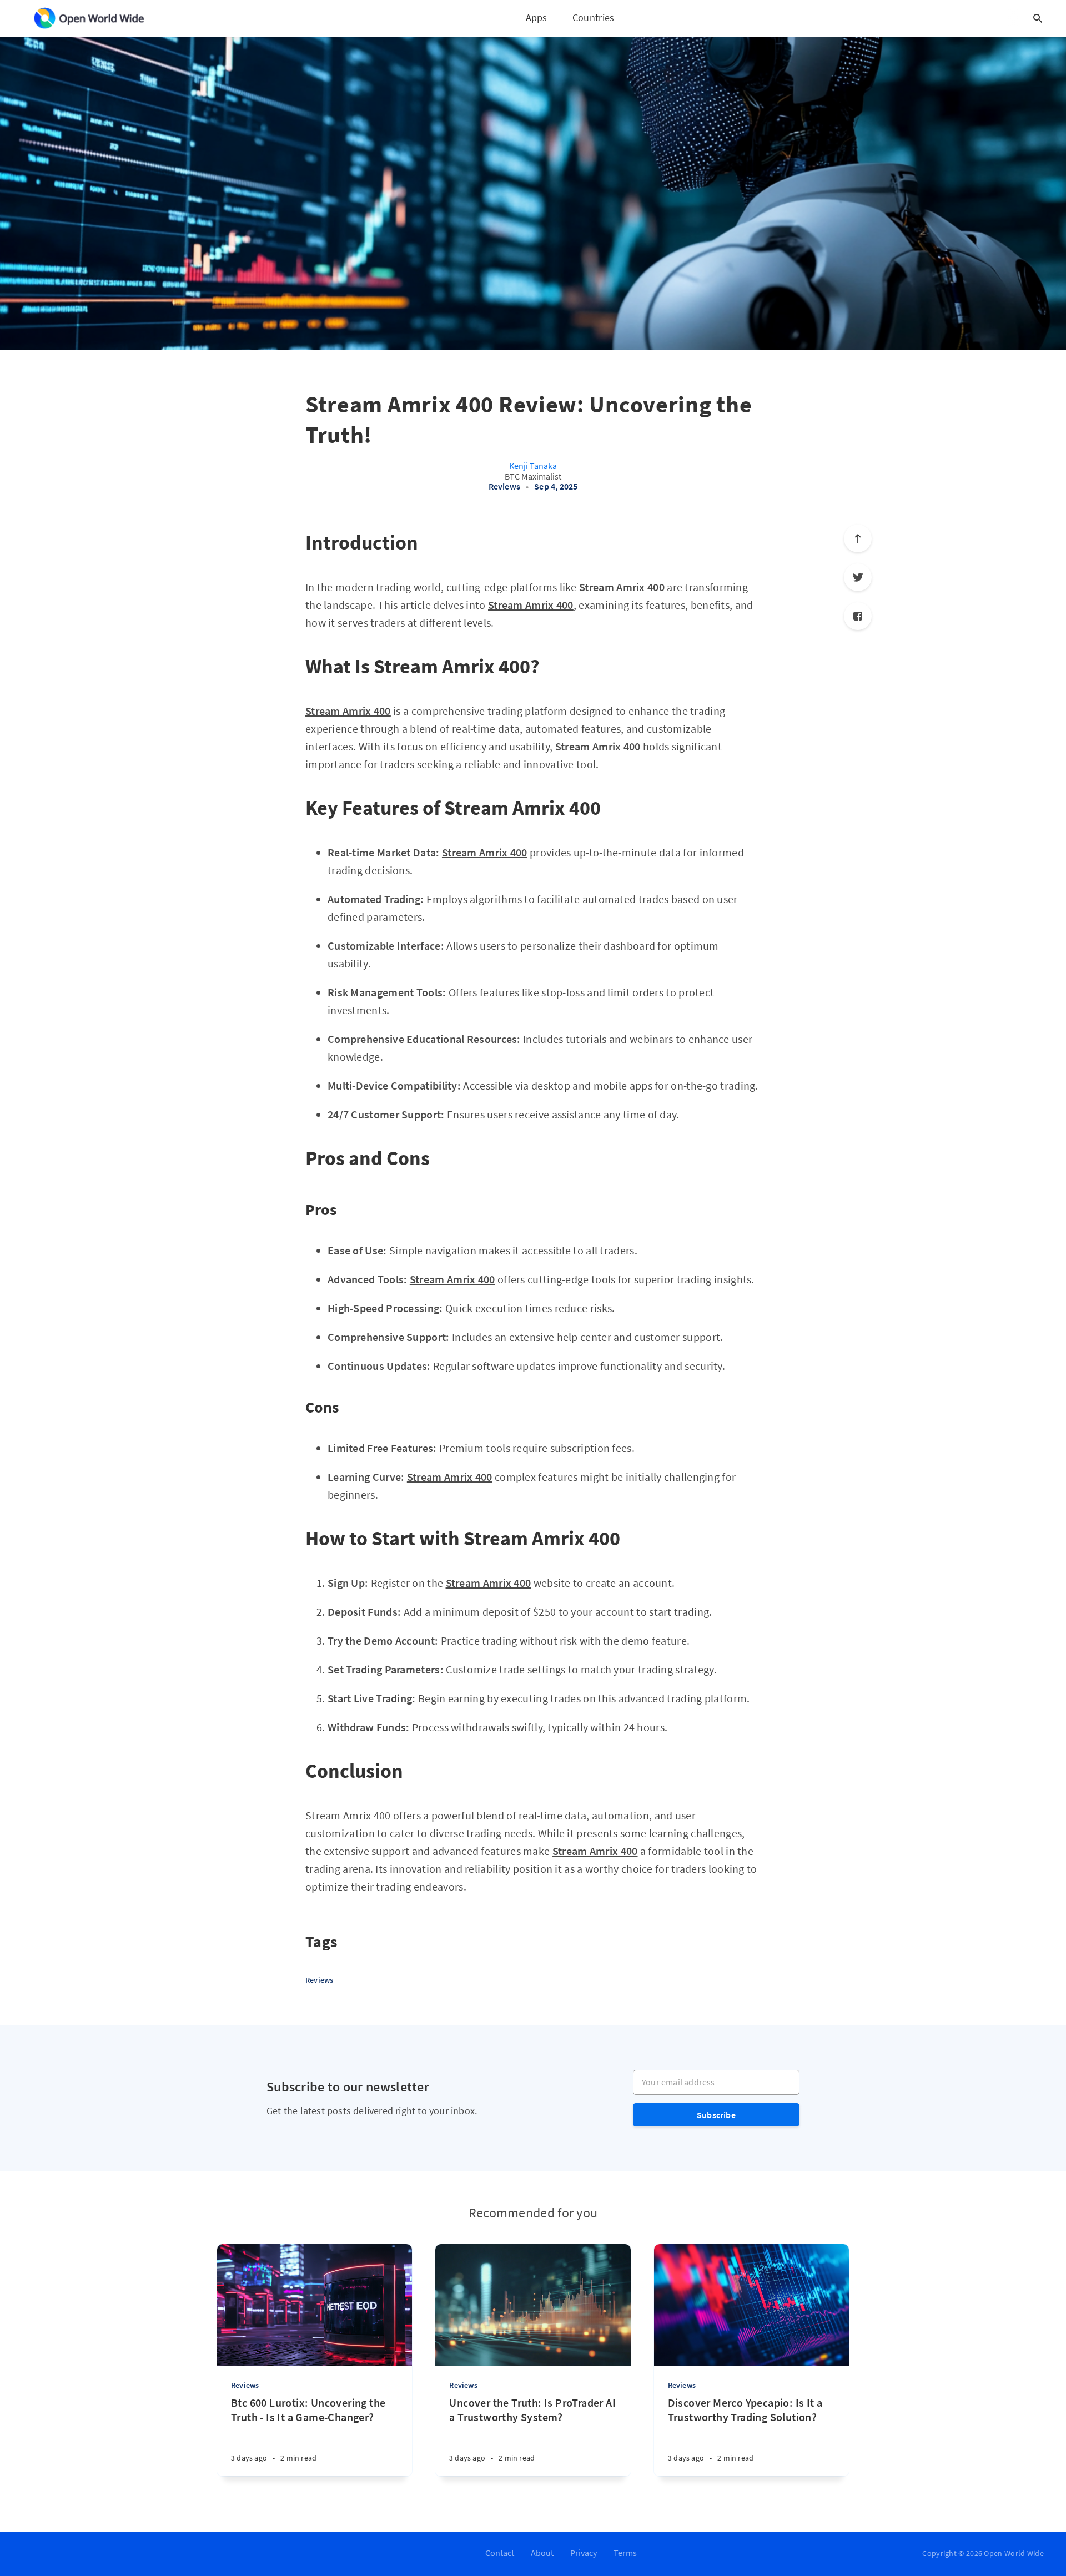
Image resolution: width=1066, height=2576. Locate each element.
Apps (537, 17)
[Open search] (1038, 18)
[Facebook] (858, 616)
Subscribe (716, 2115)
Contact (500, 2553)
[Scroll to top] (858, 538)
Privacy (584, 2553)
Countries (594, 17)
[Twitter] (858, 577)
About (542, 2553)
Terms (625, 2553)
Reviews (504, 486)
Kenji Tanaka (533, 466)
